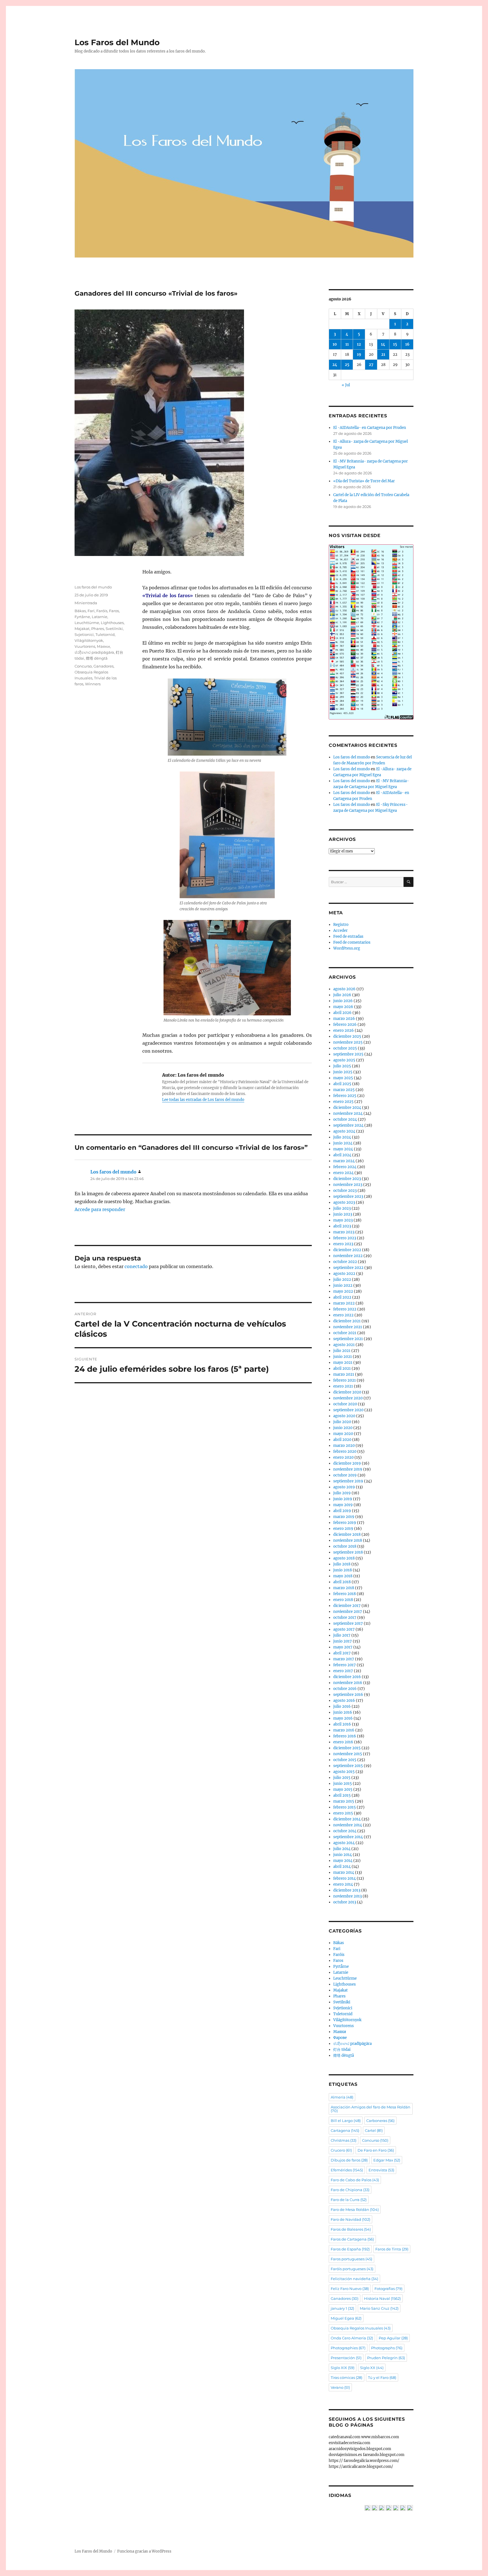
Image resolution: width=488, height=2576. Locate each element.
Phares (98, 629)
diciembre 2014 (347, 1819)
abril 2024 (342, 1155)
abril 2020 (342, 1440)
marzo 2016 (344, 1730)
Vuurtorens (85, 646)
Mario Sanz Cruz (379, 2308)
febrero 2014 (345, 1878)
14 (383, 344)
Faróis (102, 611)
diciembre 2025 (347, 1036)
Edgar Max (387, 2160)
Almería (342, 2097)
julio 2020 (342, 1422)
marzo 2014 (344, 1872)
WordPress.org (347, 948)
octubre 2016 (345, 1689)
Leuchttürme (87, 623)
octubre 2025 (345, 1048)
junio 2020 (343, 1428)
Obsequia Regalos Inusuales (361, 2328)
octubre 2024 (345, 1119)
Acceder (340, 931)
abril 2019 (342, 1511)
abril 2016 (342, 1724)
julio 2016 (342, 1706)
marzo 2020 (344, 1446)
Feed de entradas (348, 936)
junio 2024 (343, 1143)
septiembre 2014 (348, 1837)
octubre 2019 (345, 1475)
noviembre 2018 (348, 1540)
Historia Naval (382, 2298)
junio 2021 (343, 1357)
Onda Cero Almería (352, 2338)
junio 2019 (343, 1499)
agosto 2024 (344, 1131)
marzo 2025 (344, 1090)
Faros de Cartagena (352, 2239)
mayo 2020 (343, 1434)
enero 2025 (343, 1102)
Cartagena (345, 2130)
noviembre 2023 (348, 1185)
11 (347, 344)
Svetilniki (114, 629)
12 (359, 344)
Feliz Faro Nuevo (350, 2289)
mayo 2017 (343, 1647)
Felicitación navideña (354, 2279)
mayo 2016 (343, 1718)
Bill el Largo (346, 2121)
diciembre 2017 (347, 1606)
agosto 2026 (344, 989)
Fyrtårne (82, 617)
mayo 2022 (343, 1291)
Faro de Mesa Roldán (355, 2209)
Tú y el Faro (382, 2377)
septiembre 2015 (348, 1766)
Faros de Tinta (392, 2249)
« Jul (346, 385)
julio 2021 (342, 1351)
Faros (114, 611)
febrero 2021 (345, 1380)
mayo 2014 (343, 1861)
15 (395, 344)
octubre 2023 (345, 1191)
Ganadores (104, 666)
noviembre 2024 (348, 1113)
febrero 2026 (345, 1025)
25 (347, 365)
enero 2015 (343, 1813)
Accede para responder (100, 1209)
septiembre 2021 (348, 1339)
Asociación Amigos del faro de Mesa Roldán (371, 2109)
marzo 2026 (344, 1019)
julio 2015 (342, 1778)
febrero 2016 (345, 1736)
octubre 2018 (345, 1546)
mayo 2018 (343, 1576)
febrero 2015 (345, 1807)
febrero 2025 (345, 1096)
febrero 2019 (345, 1523)
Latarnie (100, 617)
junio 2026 (343, 1001)
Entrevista (381, 2170)
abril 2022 (342, 1297)
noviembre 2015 (348, 1754)
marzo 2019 (344, 1517)
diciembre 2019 (347, 1463)
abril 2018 (342, 1582)
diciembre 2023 (347, 1179)
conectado (136, 1266)
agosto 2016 (344, 1701)
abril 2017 (342, 1653)
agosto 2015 (344, 1772)
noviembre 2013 (348, 1896)
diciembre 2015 (347, 1748)
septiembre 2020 (348, 1410)
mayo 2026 (343, 1007)
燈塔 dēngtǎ (97, 658)
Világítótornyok (89, 640)
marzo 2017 (344, 1659)
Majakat (82, 629)
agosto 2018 (344, 1558)
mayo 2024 (343, 1149)
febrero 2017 (345, 1665)
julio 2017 (342, 1635)
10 (335, 344)
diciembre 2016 (347, 1677)
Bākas (80, 611)
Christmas (344, 2140)
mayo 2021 (343, 1363)
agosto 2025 (344, 1060)
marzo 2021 (344, 1374)
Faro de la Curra (349, 2200)
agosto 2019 (344, 1487)
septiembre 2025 (348, 1054)
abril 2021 (342, 1368)
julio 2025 (342, 1066)
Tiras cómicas (347, 2377)
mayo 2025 (343, 1078)
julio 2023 (342, 1208)
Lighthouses (112, 623)
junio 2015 (343, 1784)
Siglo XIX (343, 2368)
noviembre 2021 (348, 1327)
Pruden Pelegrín (386, 2358)
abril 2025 (342, 1084)
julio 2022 (342, 1280)
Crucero (341, 2150)
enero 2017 (343, 1671)
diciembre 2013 (347, 1890)
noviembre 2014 (348, 1825)
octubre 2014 (345, 1831)
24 (335, 365)
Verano (340, 2387)
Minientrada (86, 603)
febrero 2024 (345, 1167)
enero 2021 (343, 1386)
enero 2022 (343, 1315)
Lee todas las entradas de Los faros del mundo (203, 1100)
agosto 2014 (344, 1843)
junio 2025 (343, 1072)
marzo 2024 (344, 1161)
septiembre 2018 (348, 1552)
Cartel (374, 2130)
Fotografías (388, 2289)
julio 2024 (342, 1137)
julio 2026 (342, 995)
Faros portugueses (351, 2259)
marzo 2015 (344, 1801)
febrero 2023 (345, 1238)
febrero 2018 (345, 1594)
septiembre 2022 (348, 1268)
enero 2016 (343, 1742)
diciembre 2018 (347, 1535)
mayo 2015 (343, 1789)
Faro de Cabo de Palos (355, 2180)
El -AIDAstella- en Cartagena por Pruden (370, 428)
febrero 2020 (345, 1451)
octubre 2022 (345, 1262)
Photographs (387, 2348)
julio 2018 (342, 1564)
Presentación (346, 2358)
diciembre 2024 (347, 1108)
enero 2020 (343, 1457)
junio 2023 (343, 1214)
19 (359, 355)
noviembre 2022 (348, 1256)
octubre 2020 (345, 1404)
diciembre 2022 (347, 1250)
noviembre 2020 (348, 1398)
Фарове (340, 2038)
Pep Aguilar (393, 2338)
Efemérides (347, 2170)
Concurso (83, 666)
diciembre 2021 (347, 1321)
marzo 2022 (344, 1303)
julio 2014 (342, 1849)
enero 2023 (343, 1244)
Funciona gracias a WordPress (144, 2551)
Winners (93, 684)
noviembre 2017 (348, 1612)
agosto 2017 (344, 1629)
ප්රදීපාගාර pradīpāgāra (94, 652)
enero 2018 (343, 1600)
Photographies (348, 2348)
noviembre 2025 (348, 1042)
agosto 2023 (344, 1202)
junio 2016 (343, 1712)
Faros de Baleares (351, 2229)
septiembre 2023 (348, 1197)
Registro (341, 925)
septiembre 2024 (348, 1125)
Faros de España (350, 2249)
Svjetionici (84, 634)
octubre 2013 (345, 1902)
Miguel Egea (346, 2318)
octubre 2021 (345, 1333)
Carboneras (380, 2121)
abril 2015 (342, 1795)
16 (407, 344)
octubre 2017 (345, 1618)
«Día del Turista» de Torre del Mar (364, 481)
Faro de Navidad (350, 2219)
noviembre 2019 (348, 1469)
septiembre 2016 (348, 1695)
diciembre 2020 (347, 1392)
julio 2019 (342, 1493)
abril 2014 (342, 1867)
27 (371, 365)
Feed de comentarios (352, 942)
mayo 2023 (343, 1220)
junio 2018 (343, 1570)
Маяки (103, 646)
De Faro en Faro (376, 2150)
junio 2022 (343, 1285)
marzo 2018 (344, 1588)
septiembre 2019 (348, 1481)
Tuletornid (105, 634)
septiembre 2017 (348, 1623)
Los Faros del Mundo (117, 42)
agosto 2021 (344, 1345)
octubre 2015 (345, 1760)
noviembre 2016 (348, 1683)
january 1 (342, 2308)
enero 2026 (344, 1030)
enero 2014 (343, 1884)
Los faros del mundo (93, 587)
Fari (91, 611)
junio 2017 (343, 1641)
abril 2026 (342, 1013)
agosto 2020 (344, 1416)
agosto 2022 (344, 1274)
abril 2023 (342, 1226)
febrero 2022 (345, 1309)
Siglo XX (372, 2368)
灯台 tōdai (342, 2050)
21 (383, 355)
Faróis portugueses (352, 2269)
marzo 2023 (344, 1232)
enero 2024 (343, 1173)
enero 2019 (343, 1529)
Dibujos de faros (349, 2160)
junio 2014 (343, 1855)
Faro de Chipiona (350, 2190)
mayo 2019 (343, 1505)
